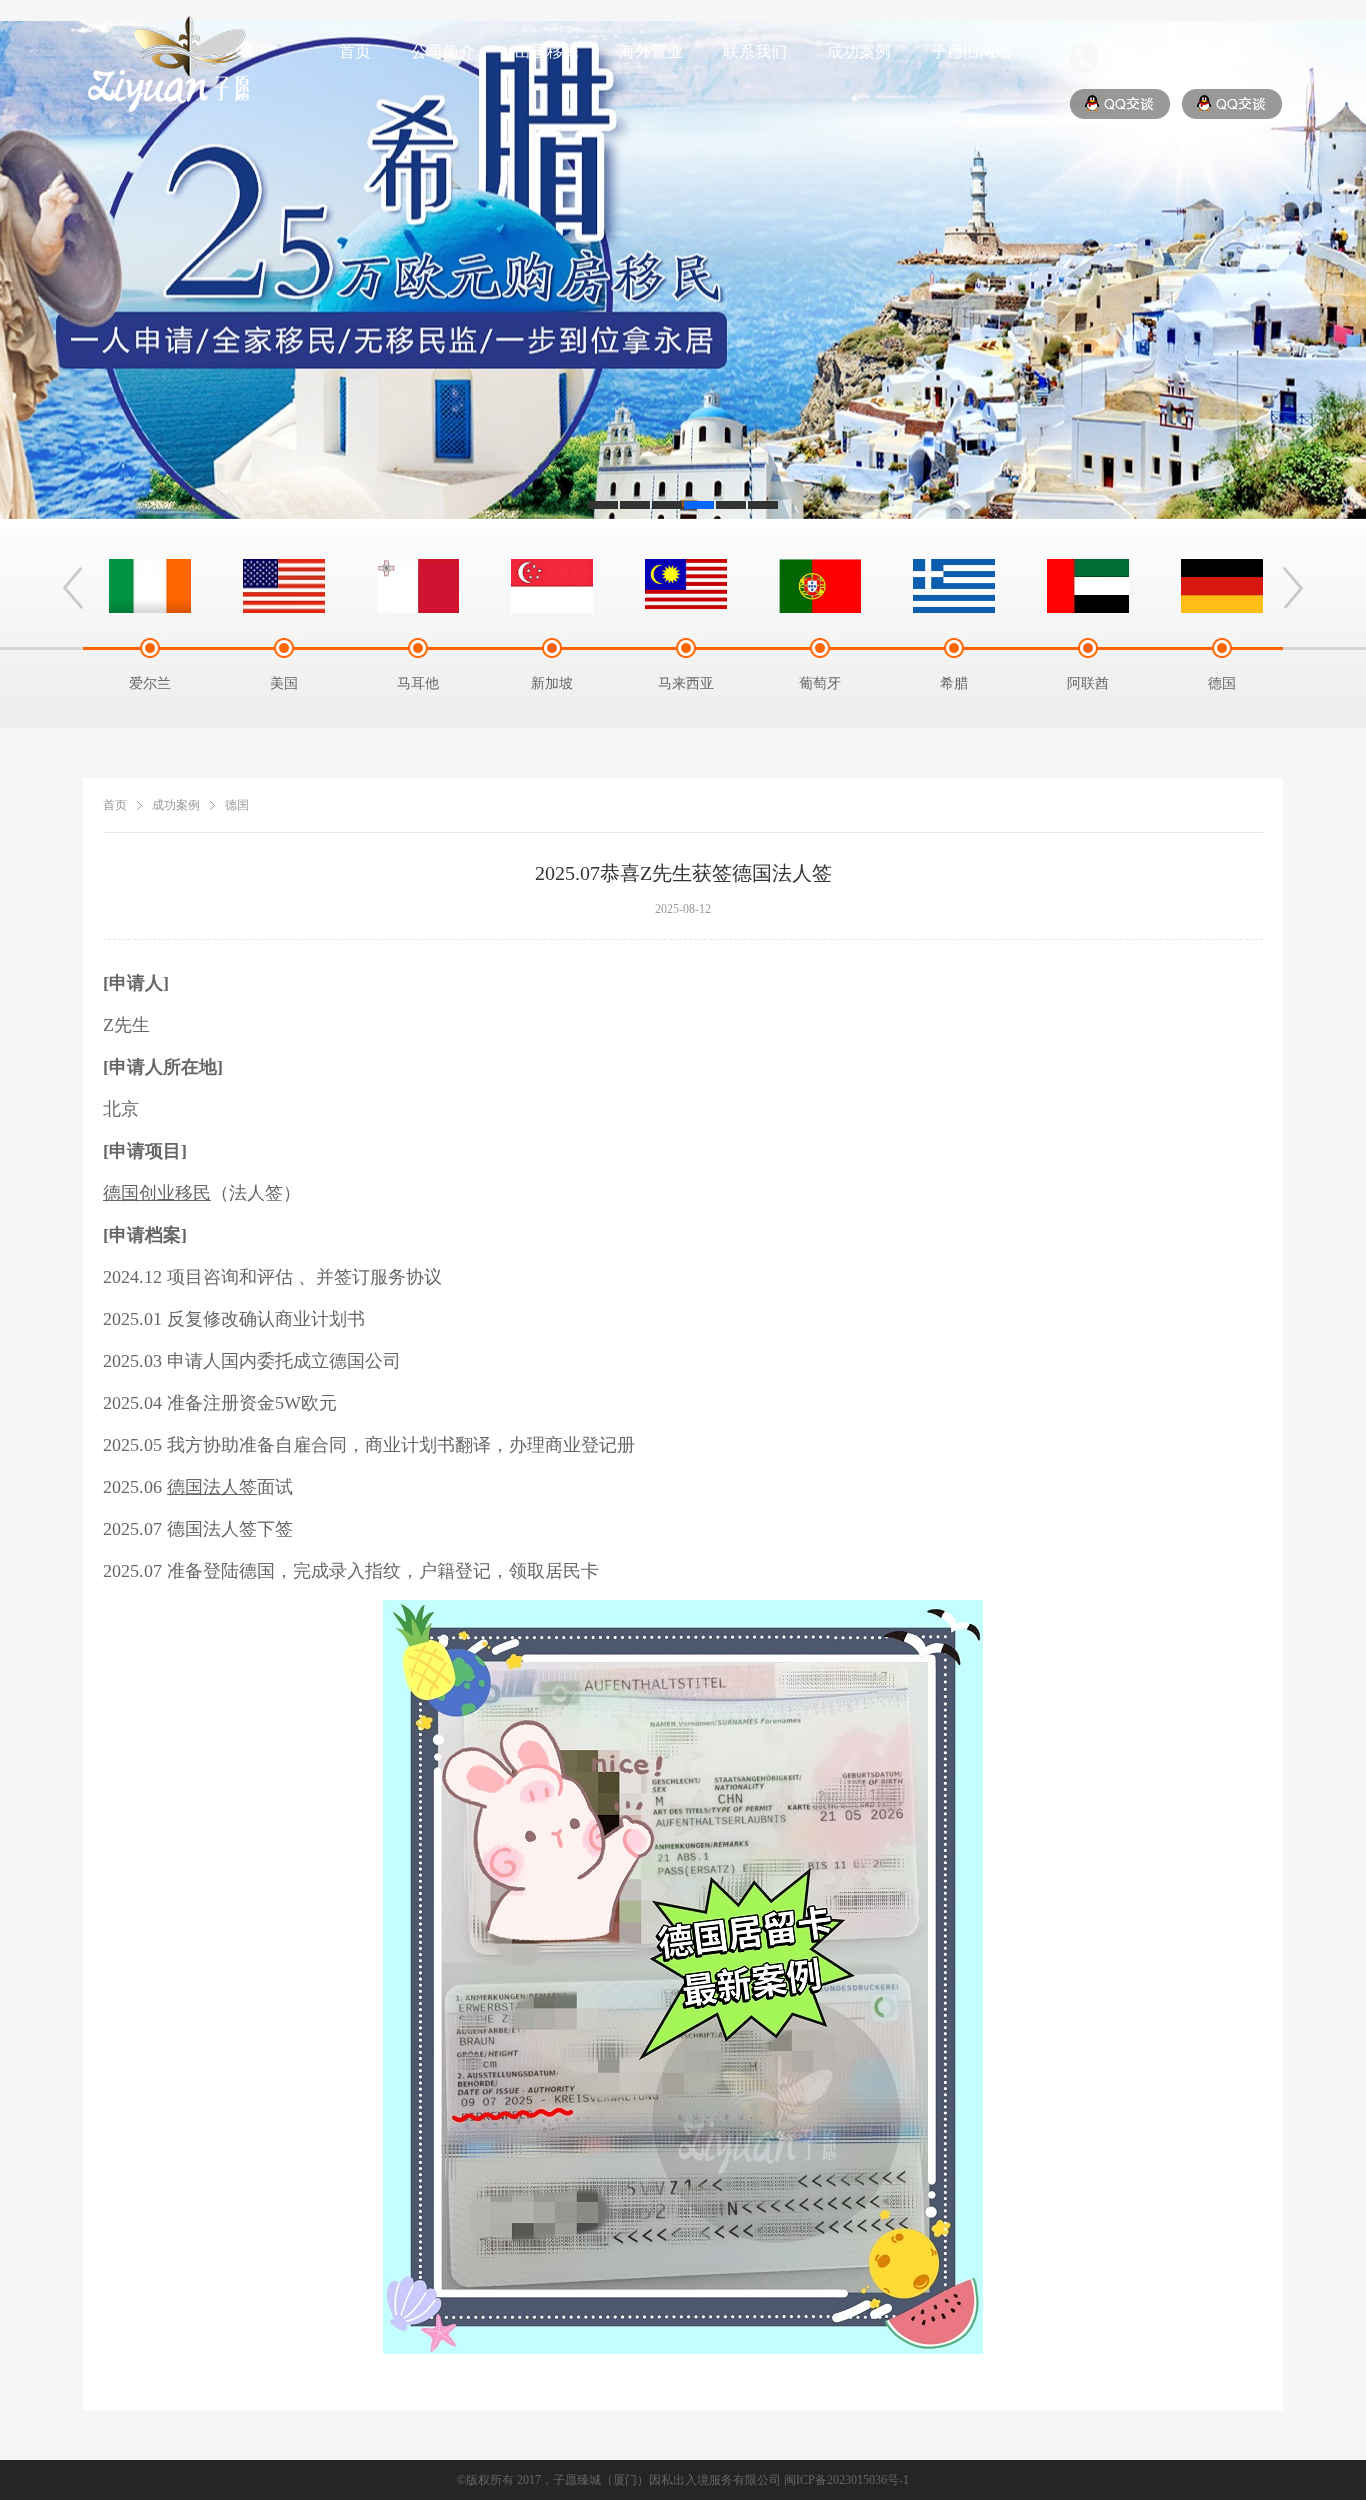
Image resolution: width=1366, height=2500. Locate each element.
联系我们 (755, 51)
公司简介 (443, 51)
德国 (237, 805)
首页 (355, 51)
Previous (73, 588)
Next (1293, 588)
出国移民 (547, 51)
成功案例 (859, 51)
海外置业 (651, 51)
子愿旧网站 (971, 51)
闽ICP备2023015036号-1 (846, 2480)
